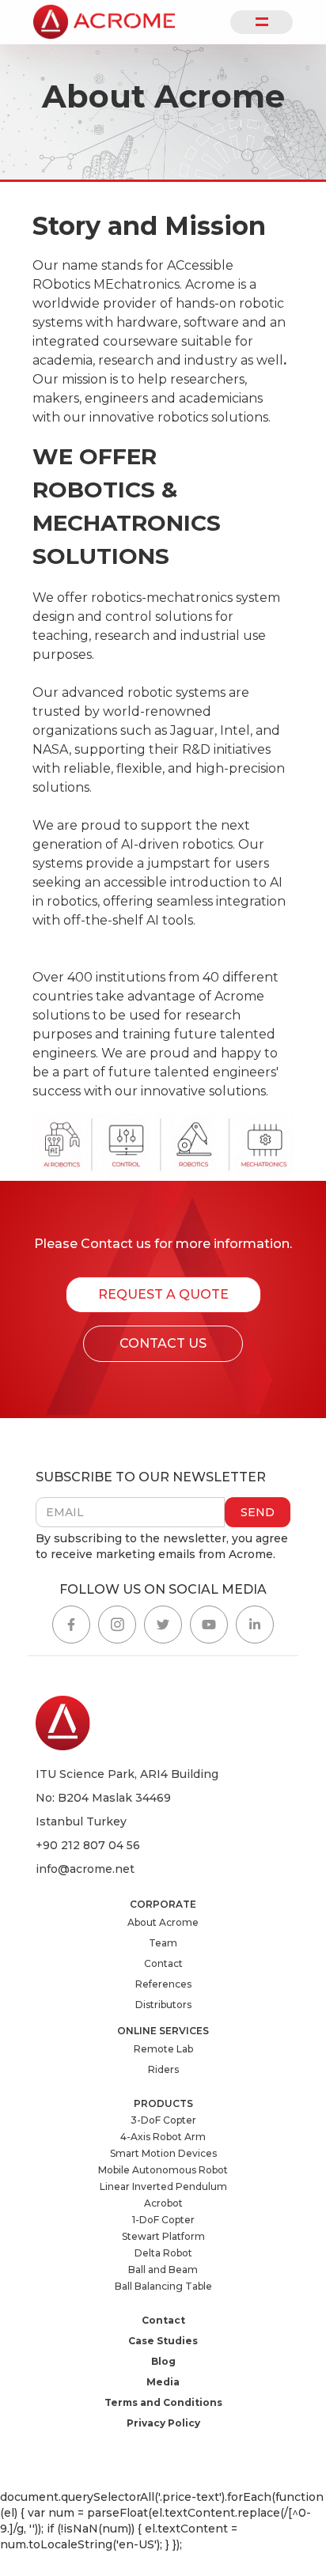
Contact (163, 1963)
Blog (163, 2361)
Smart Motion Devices (163, 2153)
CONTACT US (163, 1343)
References (163, 1984)
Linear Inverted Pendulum (163, 2186)
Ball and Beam (163, 2270)
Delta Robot (163, 2253)
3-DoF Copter (163, 2120)
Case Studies (163, 2341)
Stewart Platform (163, 2236)
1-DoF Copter (163, 2220)
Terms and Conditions (163, 2402)
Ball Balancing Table (163, 2286)
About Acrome (163, 1922)
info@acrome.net (85, 1869)
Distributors (163, 2005)
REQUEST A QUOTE (163, 1294)
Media (163, 2382)
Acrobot (163, 2203)
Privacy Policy (163, 2423)
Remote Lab (163, 2049)
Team (163, 1943)
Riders (163, 2069)
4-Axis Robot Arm (163, 2137)
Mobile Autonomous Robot (163, 2170)
